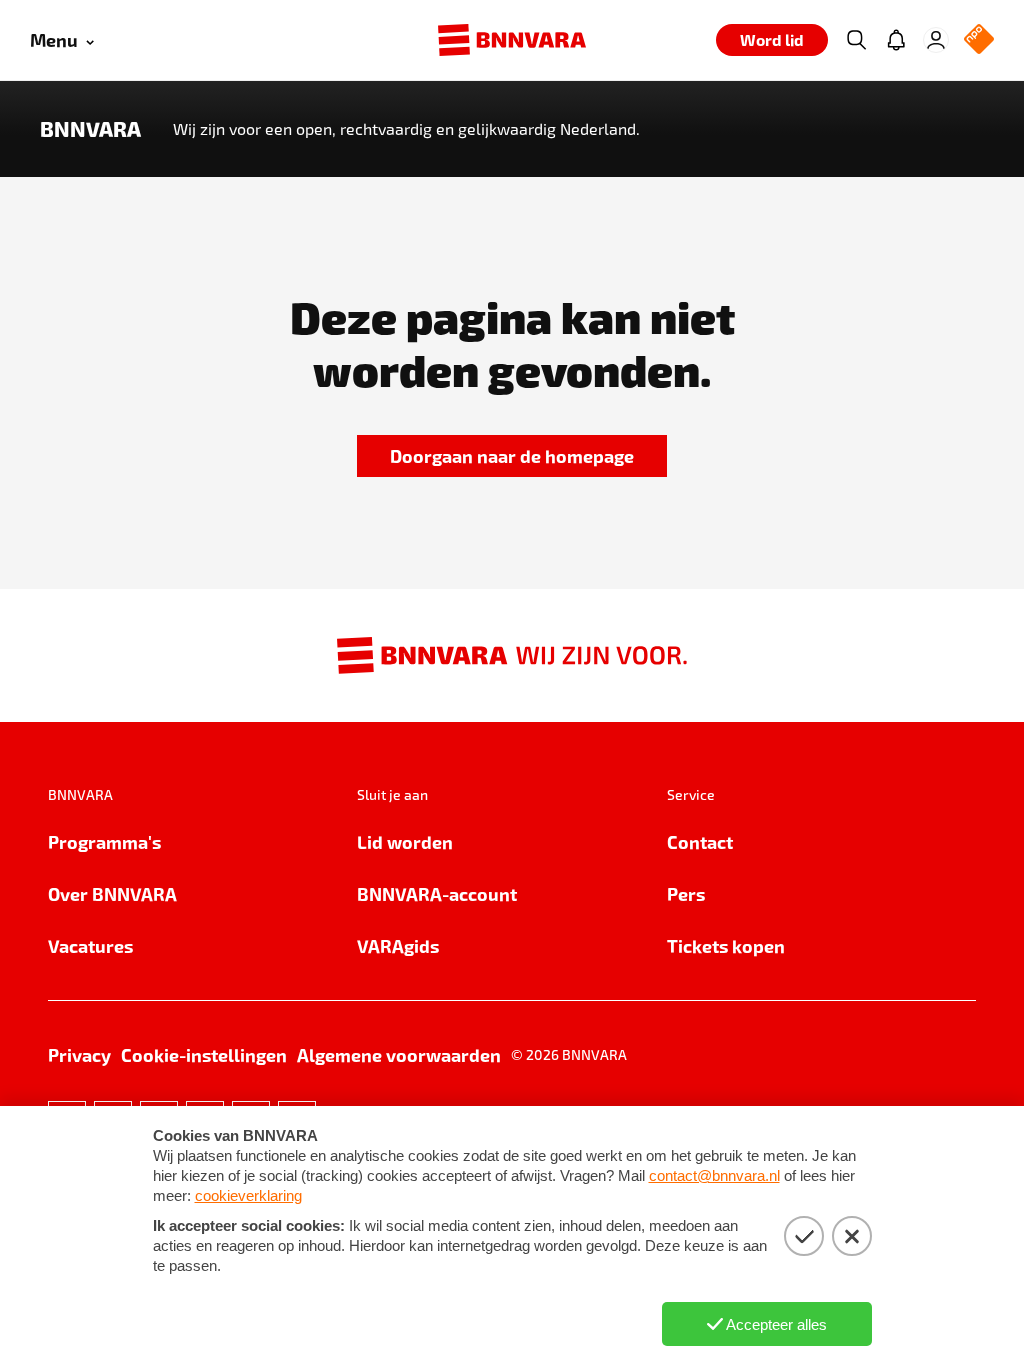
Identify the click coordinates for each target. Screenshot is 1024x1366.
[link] (512, 456)
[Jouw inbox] (896, 40)
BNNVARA (90, 129)
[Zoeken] (856, 40)
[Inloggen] (936, 40)
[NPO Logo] (979, 40)
